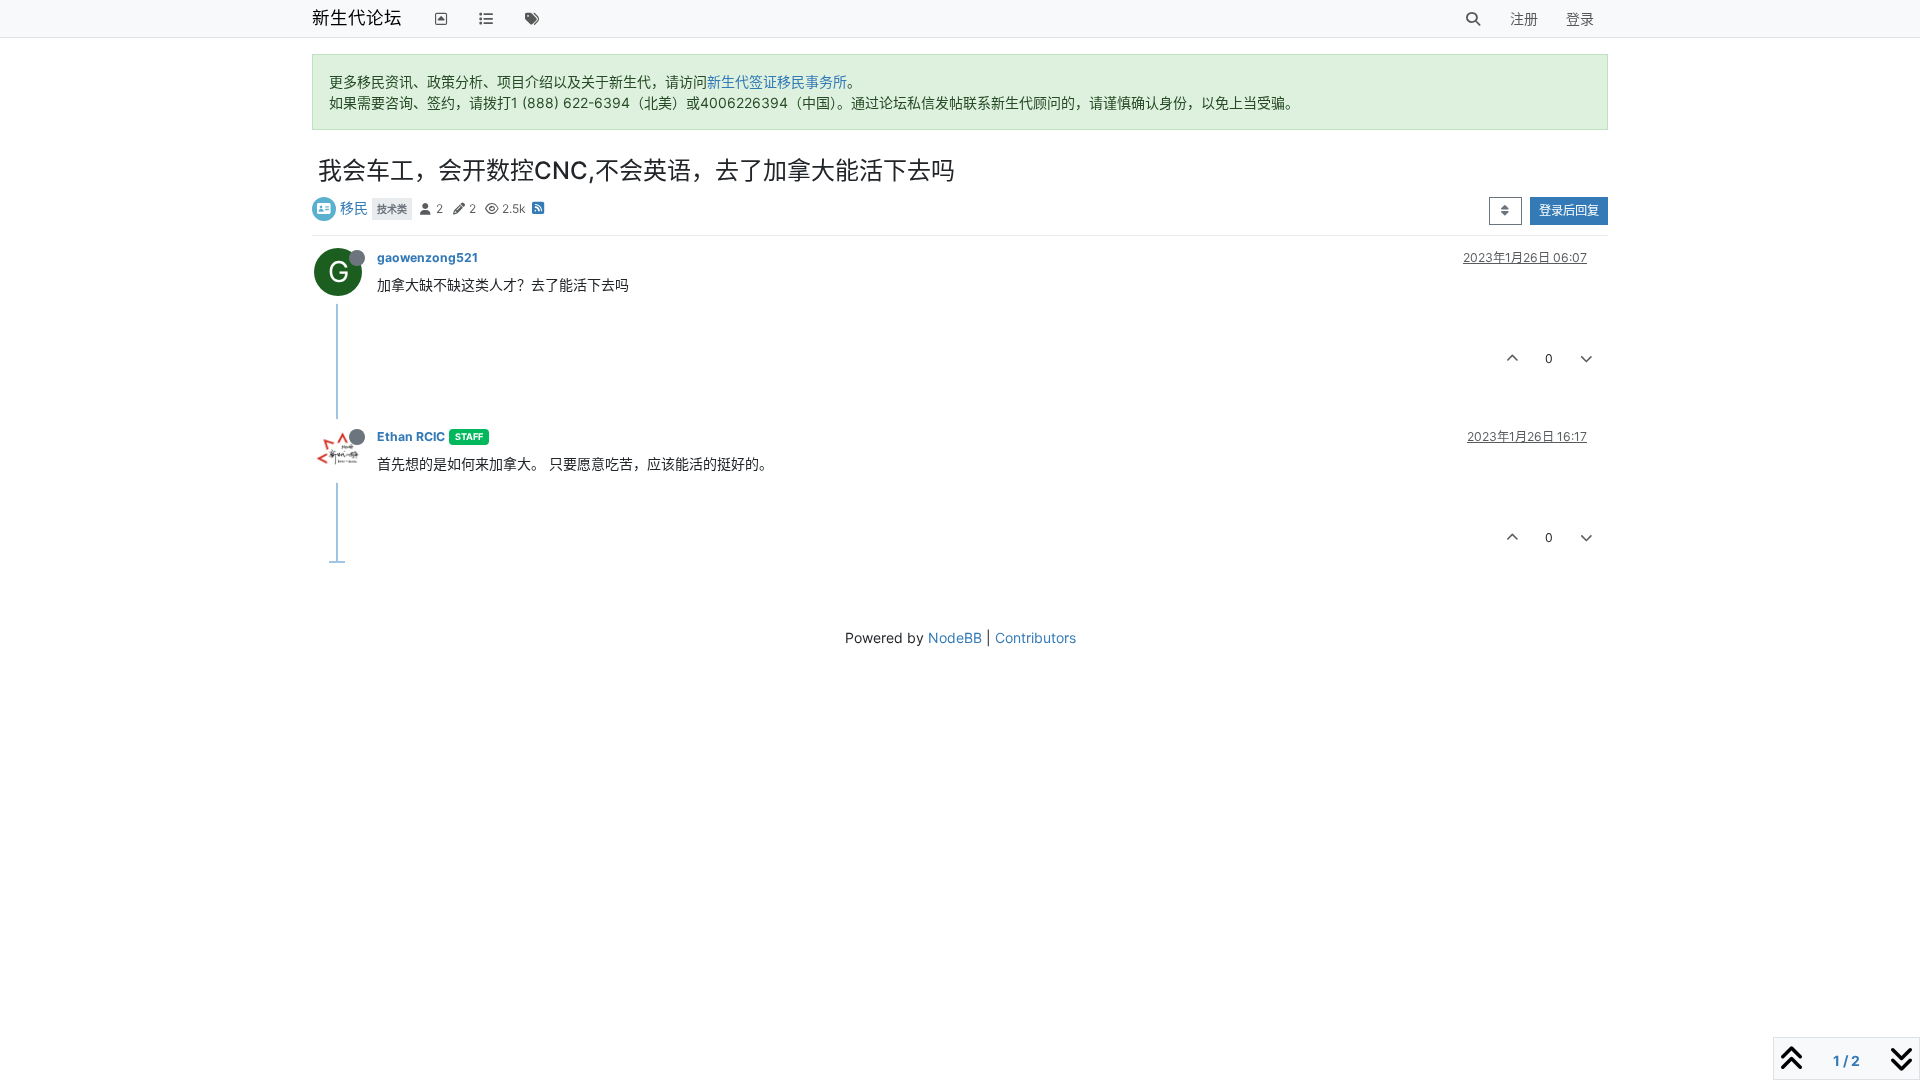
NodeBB (955, 637)
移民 (354, 207)
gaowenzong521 (427, 257)
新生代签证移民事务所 (777, 81)
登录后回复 (1569, 210)
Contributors (1035, 637)
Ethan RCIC (411, 436)
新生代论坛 (357, 17)
